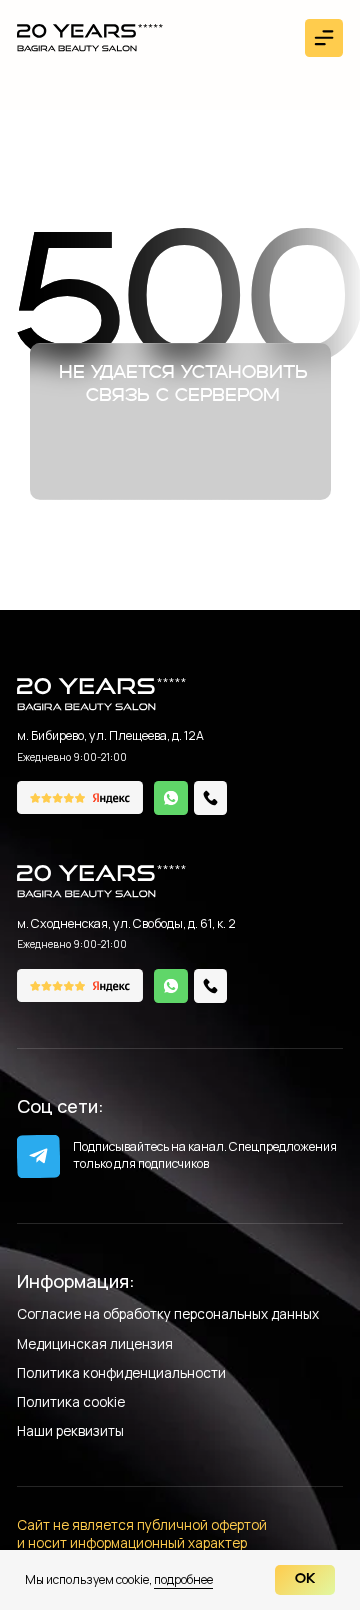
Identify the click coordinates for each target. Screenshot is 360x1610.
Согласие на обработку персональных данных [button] (168, 1315)
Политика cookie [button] (71, 1403)
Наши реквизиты (70, 1432)
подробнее (183, 1579)
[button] (324, 38)
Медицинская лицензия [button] (95, 1345)
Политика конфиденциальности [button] (121, 1374)
